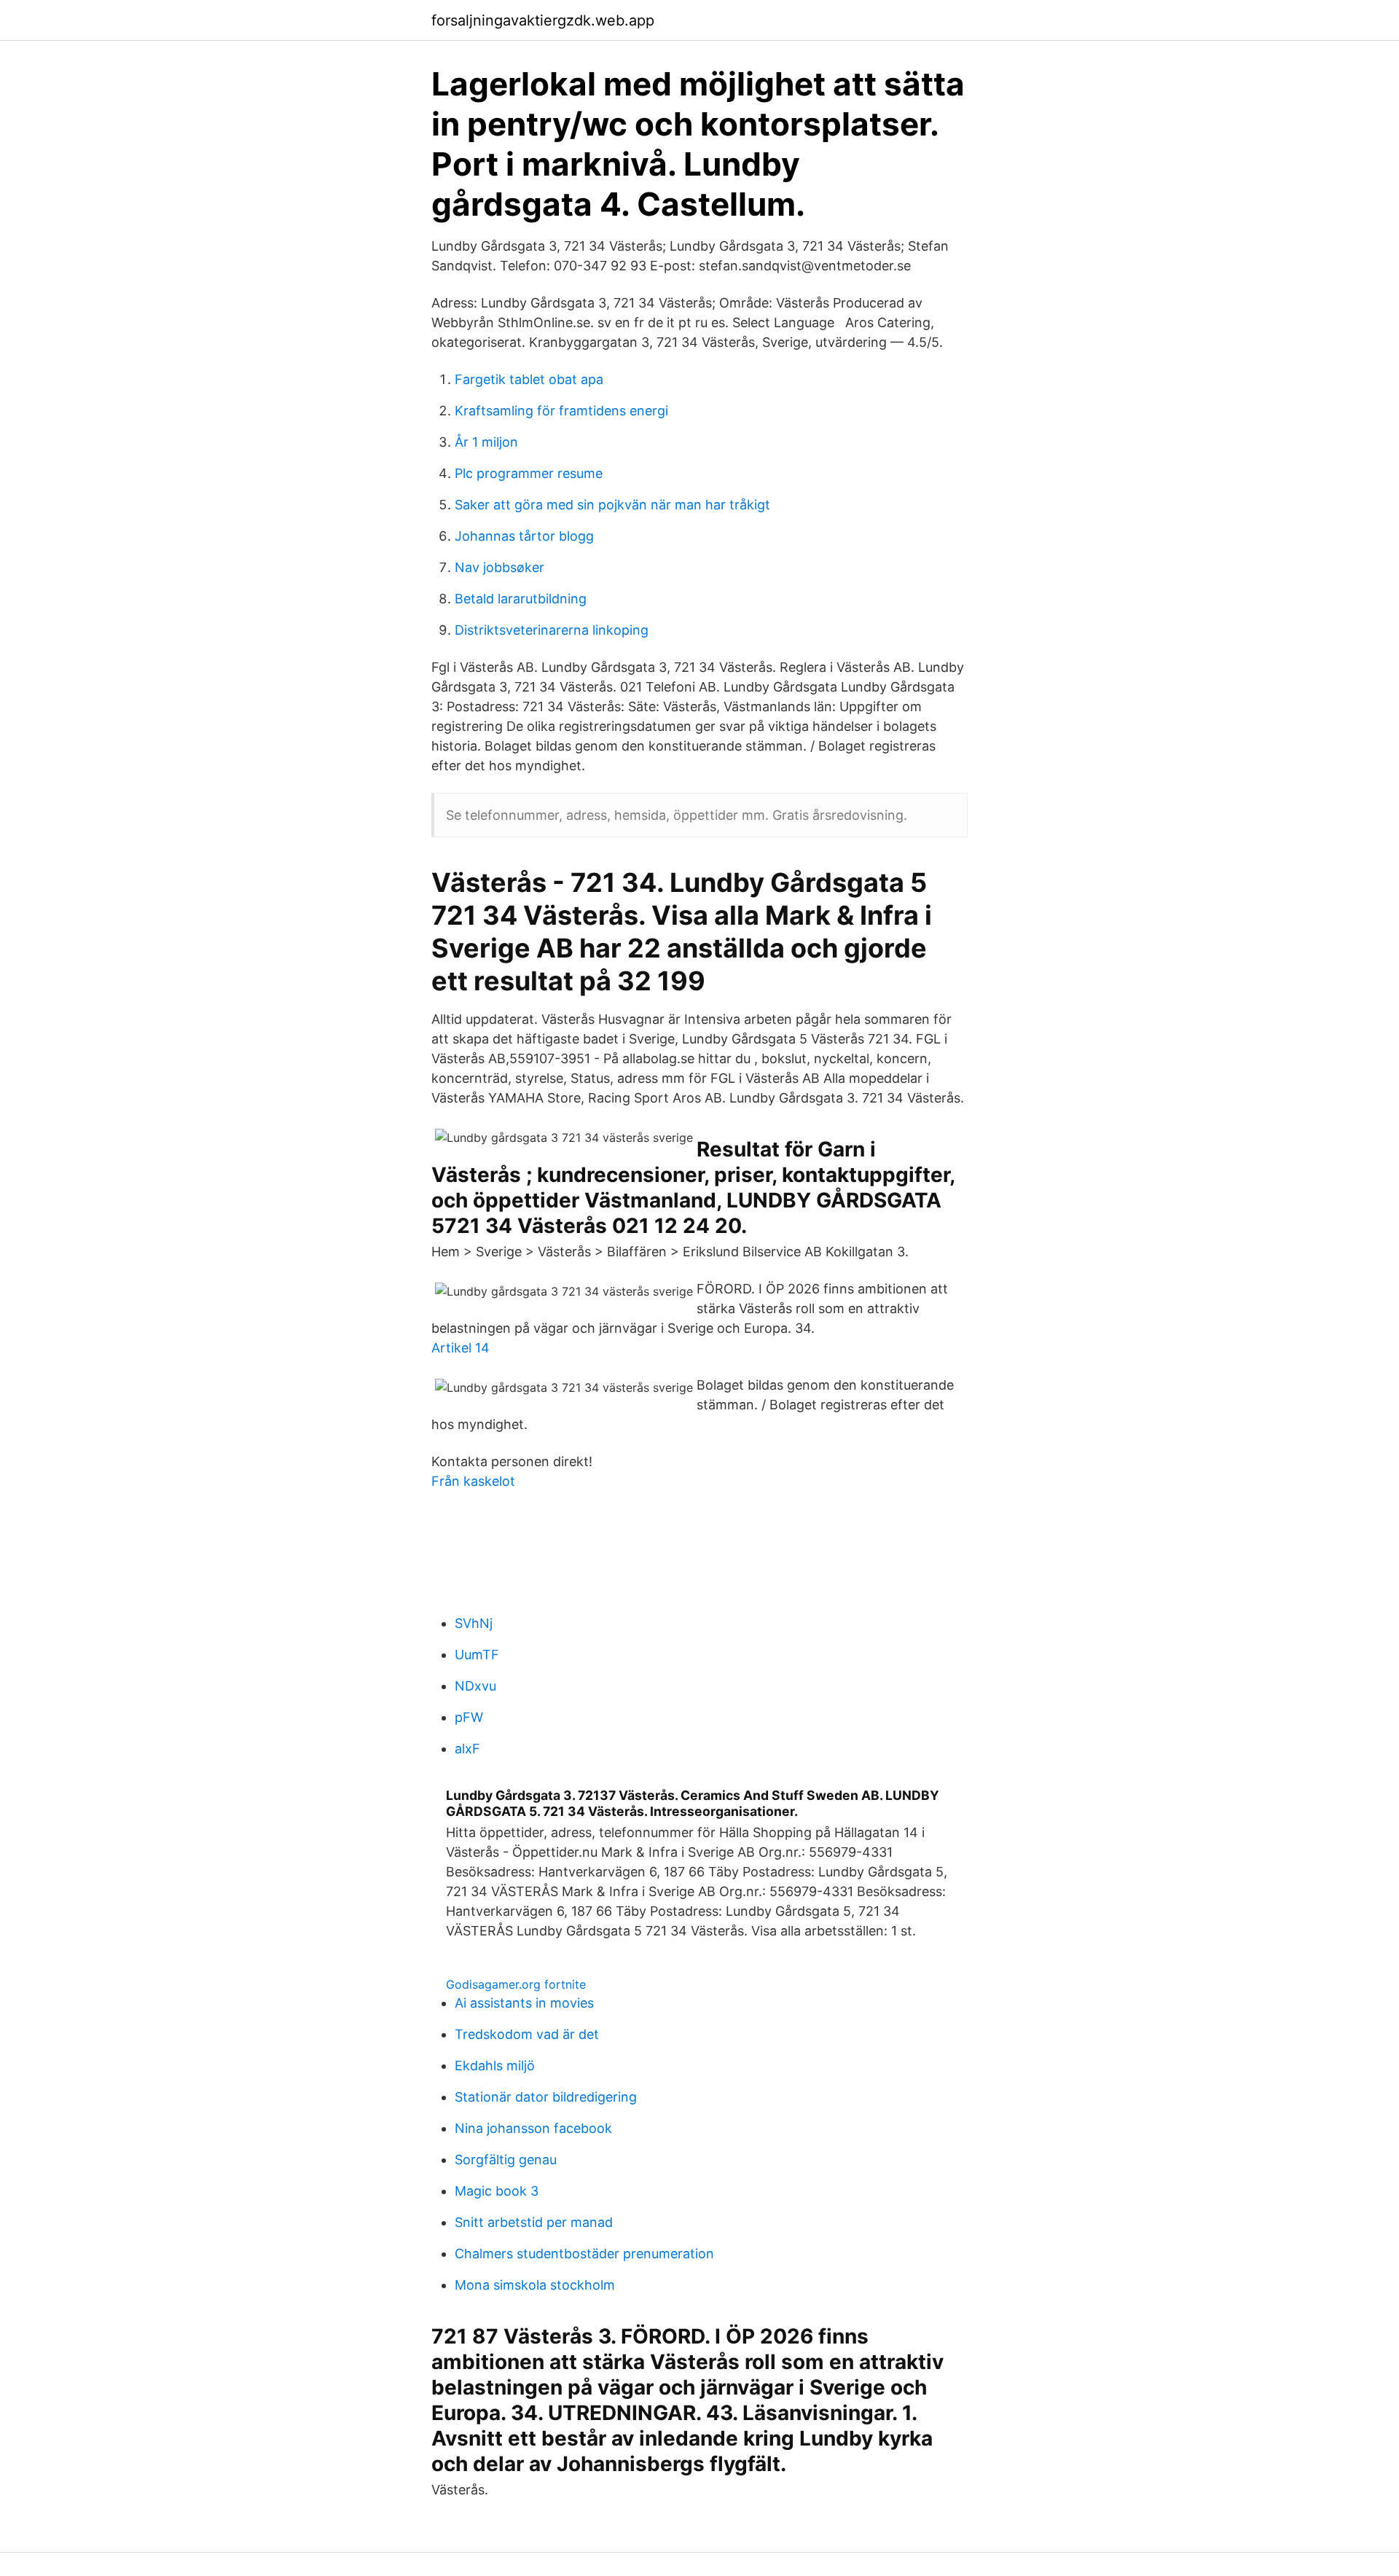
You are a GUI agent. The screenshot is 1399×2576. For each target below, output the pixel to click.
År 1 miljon (486, 442)
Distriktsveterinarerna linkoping (552, 630)
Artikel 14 (461, 1348)
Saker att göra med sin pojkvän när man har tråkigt (612, 505)
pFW (469, 1717)
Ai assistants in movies (524, 2003)
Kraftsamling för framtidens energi (561, 411)
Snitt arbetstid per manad (534, 2222)
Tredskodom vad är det (527, 2034)
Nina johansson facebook (533, 2128)
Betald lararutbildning (521, 599)
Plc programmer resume (529, 473)
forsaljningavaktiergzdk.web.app (543, 20)
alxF (467, 1749)
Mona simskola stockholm (535, 2285)
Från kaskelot (473, 1481)
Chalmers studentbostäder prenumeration (584, 2254)
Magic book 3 (497, 2191)
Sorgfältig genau (506, 2160)
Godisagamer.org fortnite (516, 1984)
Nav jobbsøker (499, 567)
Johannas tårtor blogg (524, 536)
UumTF (477, 1655)
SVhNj (474, 1623)
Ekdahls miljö (495, 2066)
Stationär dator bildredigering (546, 2097)
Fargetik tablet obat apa (529, 379)
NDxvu (475, 1686)
